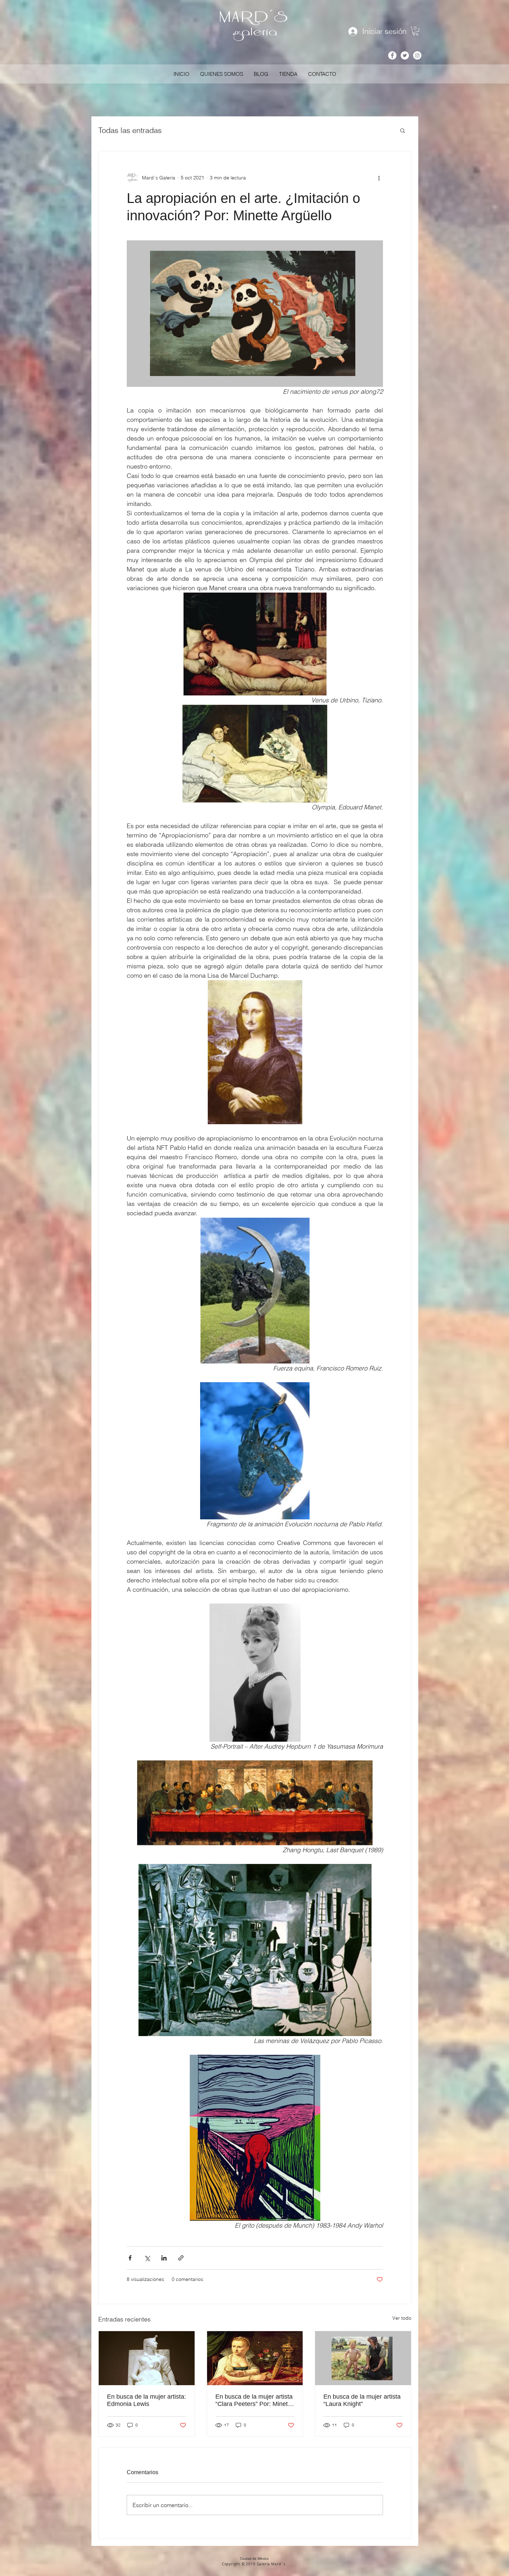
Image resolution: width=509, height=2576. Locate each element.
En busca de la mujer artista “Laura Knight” (362, 2400)
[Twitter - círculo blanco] (405, 55)
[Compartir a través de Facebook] (130, 2258)
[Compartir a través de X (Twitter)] (147, 2258)
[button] (416, 31)
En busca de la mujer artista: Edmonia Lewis (146, 2400)
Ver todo (402, 2318)
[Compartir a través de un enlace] (181, 2258)
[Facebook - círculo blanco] (392, 55)
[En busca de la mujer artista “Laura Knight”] (363, 2358)
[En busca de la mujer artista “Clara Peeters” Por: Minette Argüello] (255, 2358)
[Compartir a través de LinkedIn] (164, 2258)
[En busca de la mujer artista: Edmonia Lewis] (147, 2358)
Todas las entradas (130, 130)
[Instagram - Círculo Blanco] (417, 55)
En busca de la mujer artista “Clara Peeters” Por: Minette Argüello (254, 2400)
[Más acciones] (379, 178)
